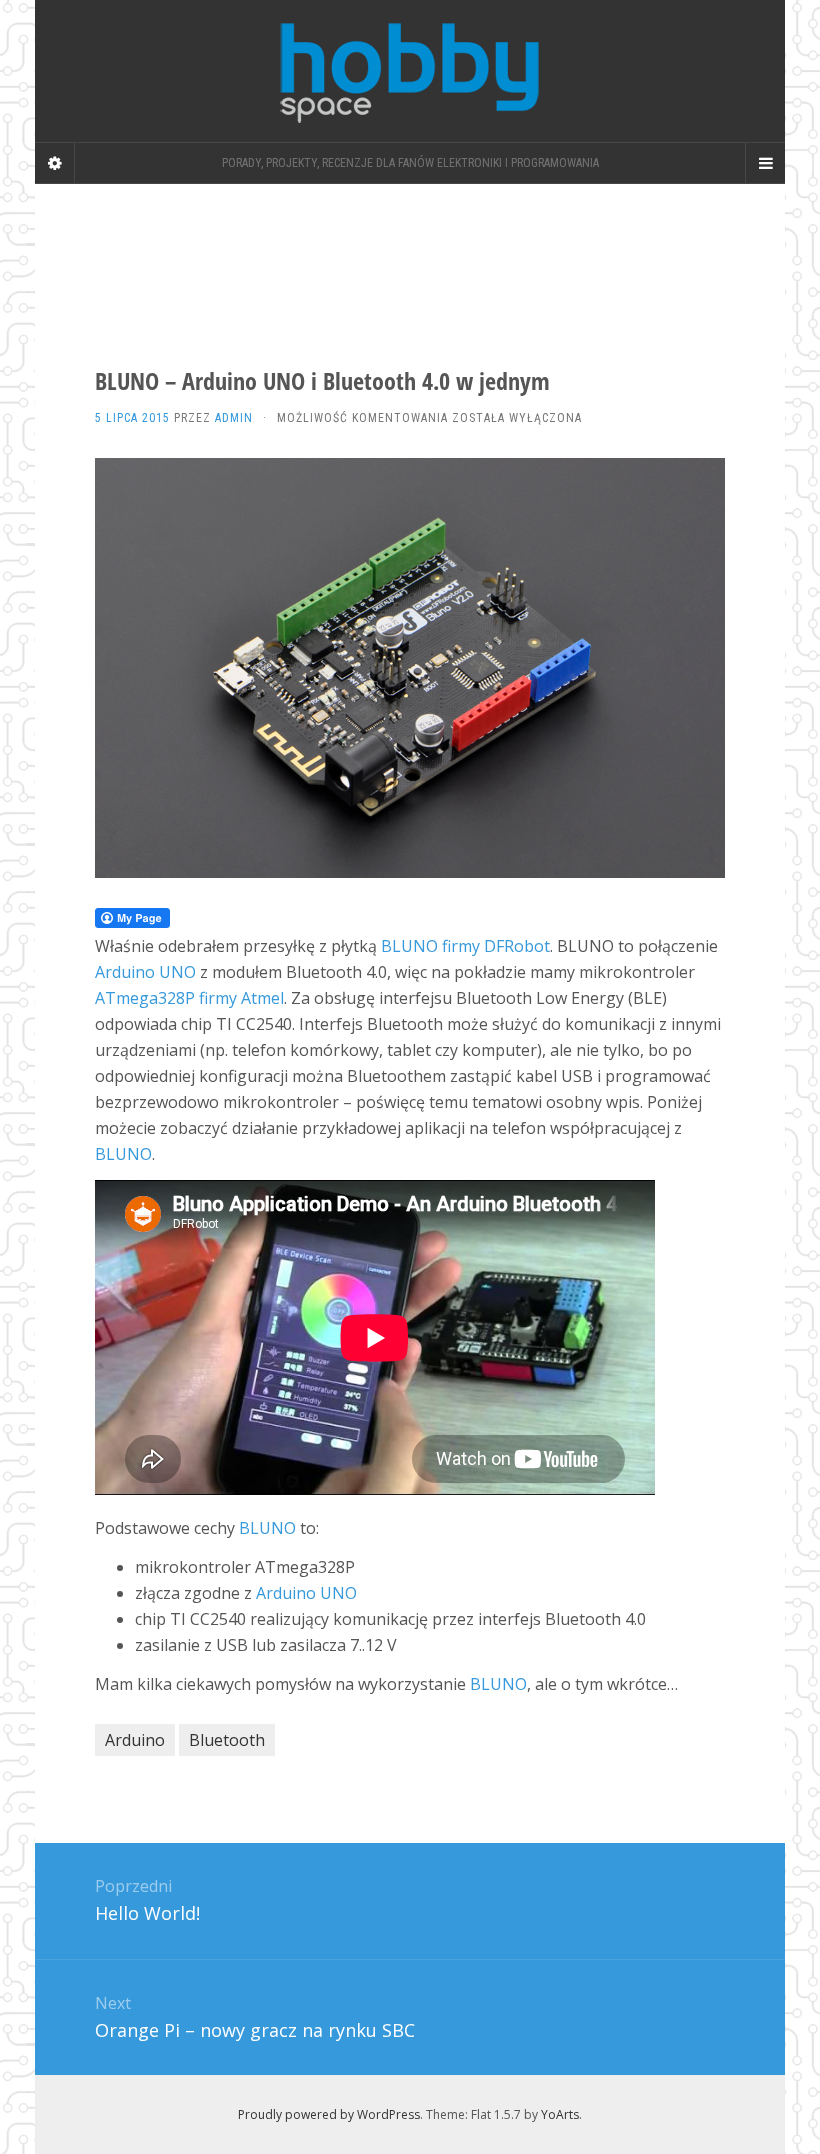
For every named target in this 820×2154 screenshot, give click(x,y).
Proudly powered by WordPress (329, 2114)
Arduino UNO (145, 972)
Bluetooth (227, 1740)
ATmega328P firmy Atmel (189, 998)
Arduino (135, 1740)
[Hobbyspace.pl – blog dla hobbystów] (410, 71)
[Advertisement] (399, 255)
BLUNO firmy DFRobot (465, 946)
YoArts (560, 2114)
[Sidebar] (55, 163)
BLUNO (123, 1154)
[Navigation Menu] (765, 163)
